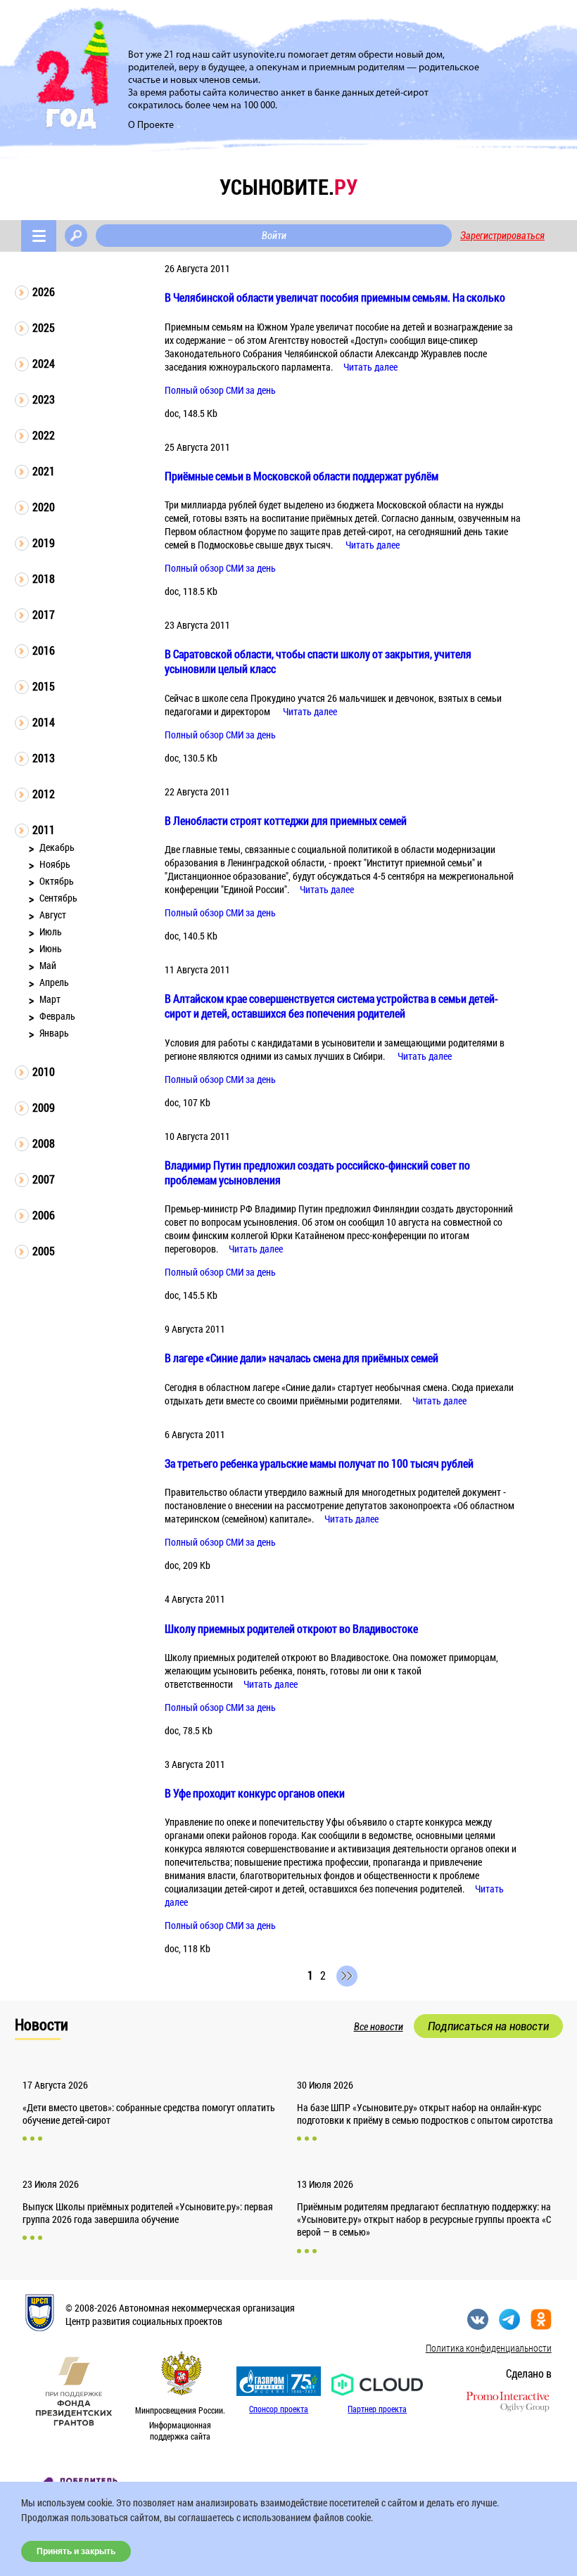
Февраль (57, 1016)
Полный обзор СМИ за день (220, 390)
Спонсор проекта (279, 2409)
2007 (44, 1179)
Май (48, 965)
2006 (44, 1215)
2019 (44, 543)
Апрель (54, 982)
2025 (44, 327)
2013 (44, 758)
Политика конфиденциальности (489, 2348)
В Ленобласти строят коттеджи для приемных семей (286, 820)
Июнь (51, 948)
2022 (44, 435)
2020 (44, 507)
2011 (44, 829)
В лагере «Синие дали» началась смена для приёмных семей (302, 1358)
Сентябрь (58, 898)
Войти (274, 236)
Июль (51, 931)
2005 (44, 1251)
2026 (44, 291)
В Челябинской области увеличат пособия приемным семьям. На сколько (335, 297)
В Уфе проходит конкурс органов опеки (255, 1793)
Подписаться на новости (488, 2026)
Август (53, 915)
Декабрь (57, 847)
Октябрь (57, 881)
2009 (44, 1107)
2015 (44, 686)
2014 (44, 722)
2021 (44, 471)
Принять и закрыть (76, 2551)
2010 (44, 1071)
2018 (44, 578)
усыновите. (288, 187)
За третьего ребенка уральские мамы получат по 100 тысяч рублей (319, 1463)
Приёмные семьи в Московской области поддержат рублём (302, 476)
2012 (44, 794)
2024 (44, 363)
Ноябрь (55, 864)
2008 (44, 1143)
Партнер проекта (377, 2409)
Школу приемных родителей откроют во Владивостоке (291, 1628)
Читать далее (370, 367)
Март (50, 999)
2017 (44, 614)
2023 (44, 399)
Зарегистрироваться (502, 236)
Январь (54, 1033)
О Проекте (151, 126)
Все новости (379, 2027)
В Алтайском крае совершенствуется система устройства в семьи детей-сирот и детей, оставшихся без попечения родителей (331, 1006)
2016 (44, 650)
